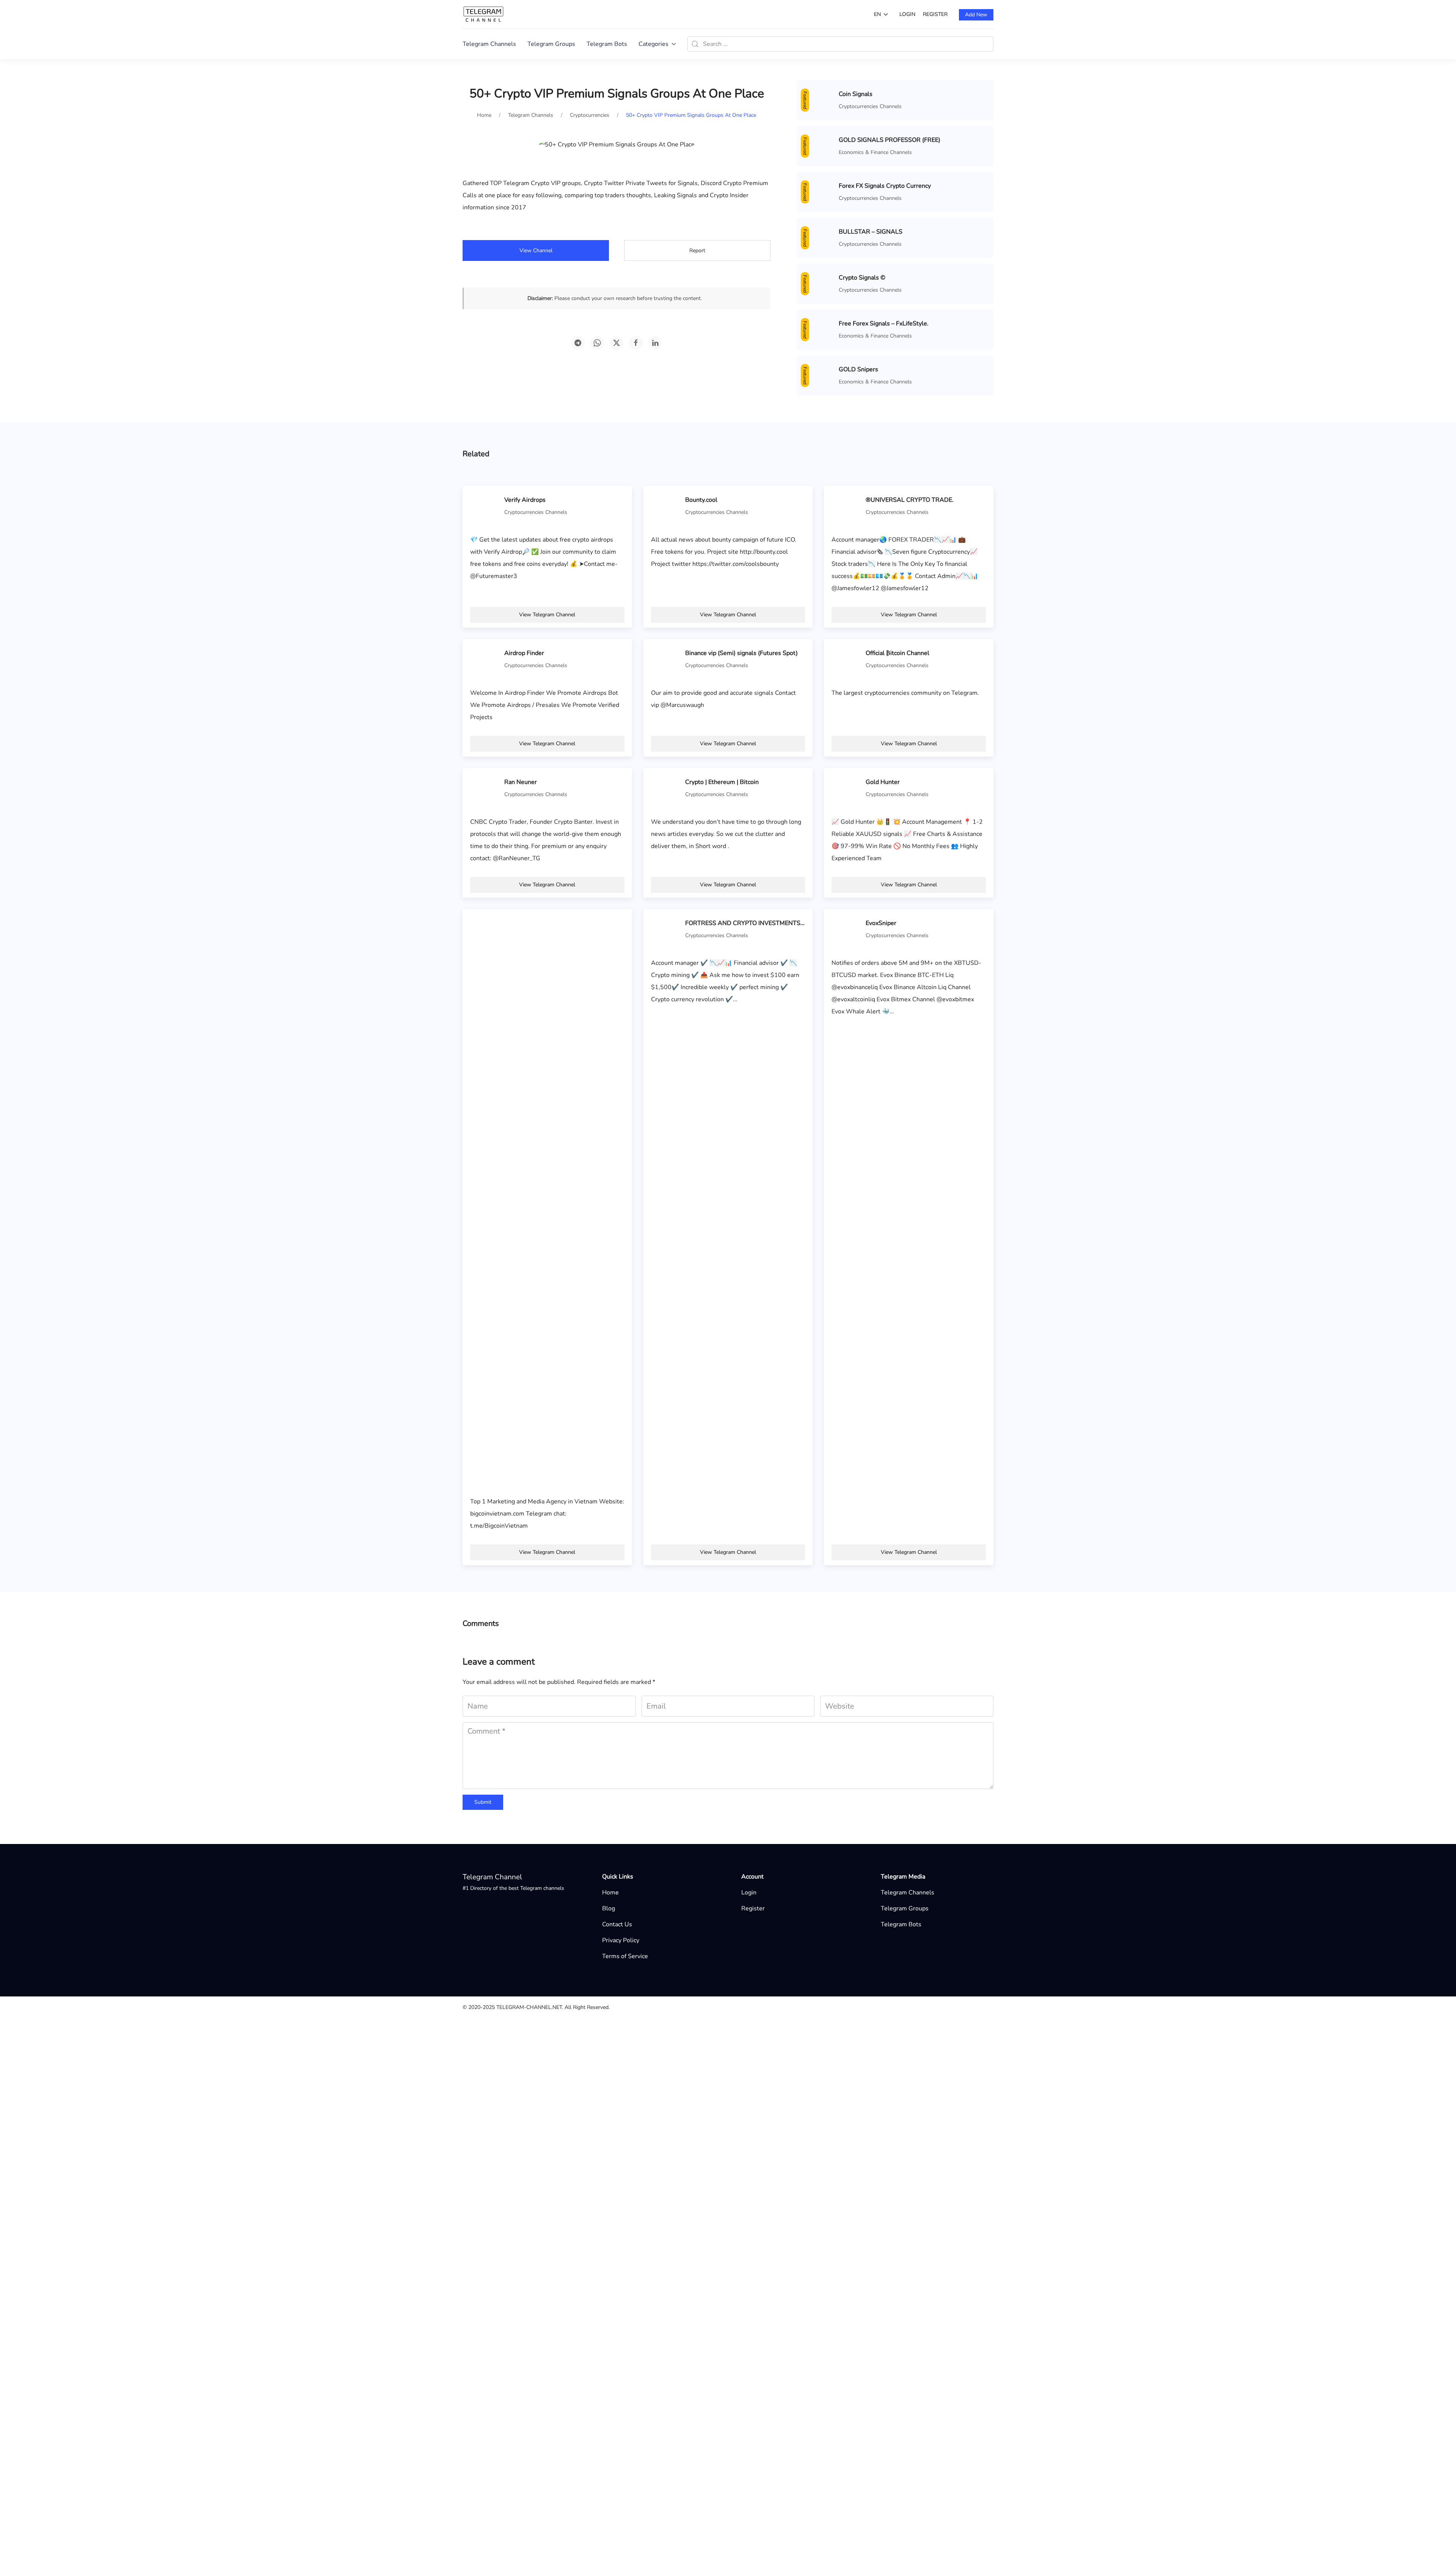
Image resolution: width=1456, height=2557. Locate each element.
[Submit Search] (695, 44)
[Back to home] (483, 14)
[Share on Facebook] (636, 343)
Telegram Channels (489, 44)
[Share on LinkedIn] (655, 343)
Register (935, 14)
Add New (976, 15)
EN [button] (877, 14)
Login (907, 14)
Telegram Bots (607, 44)
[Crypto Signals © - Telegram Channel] (820, 1899)
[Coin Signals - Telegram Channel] (820, 100)
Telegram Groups (551, 44)
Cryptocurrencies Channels (870, 106)
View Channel (536, 251)
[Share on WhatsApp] (597, 343)
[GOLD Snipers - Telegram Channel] (820, 2529)
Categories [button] (653, 44)
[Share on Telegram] (578, 343)
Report (697, 251)
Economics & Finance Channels (875, 2536)
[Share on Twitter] (617, 343)
